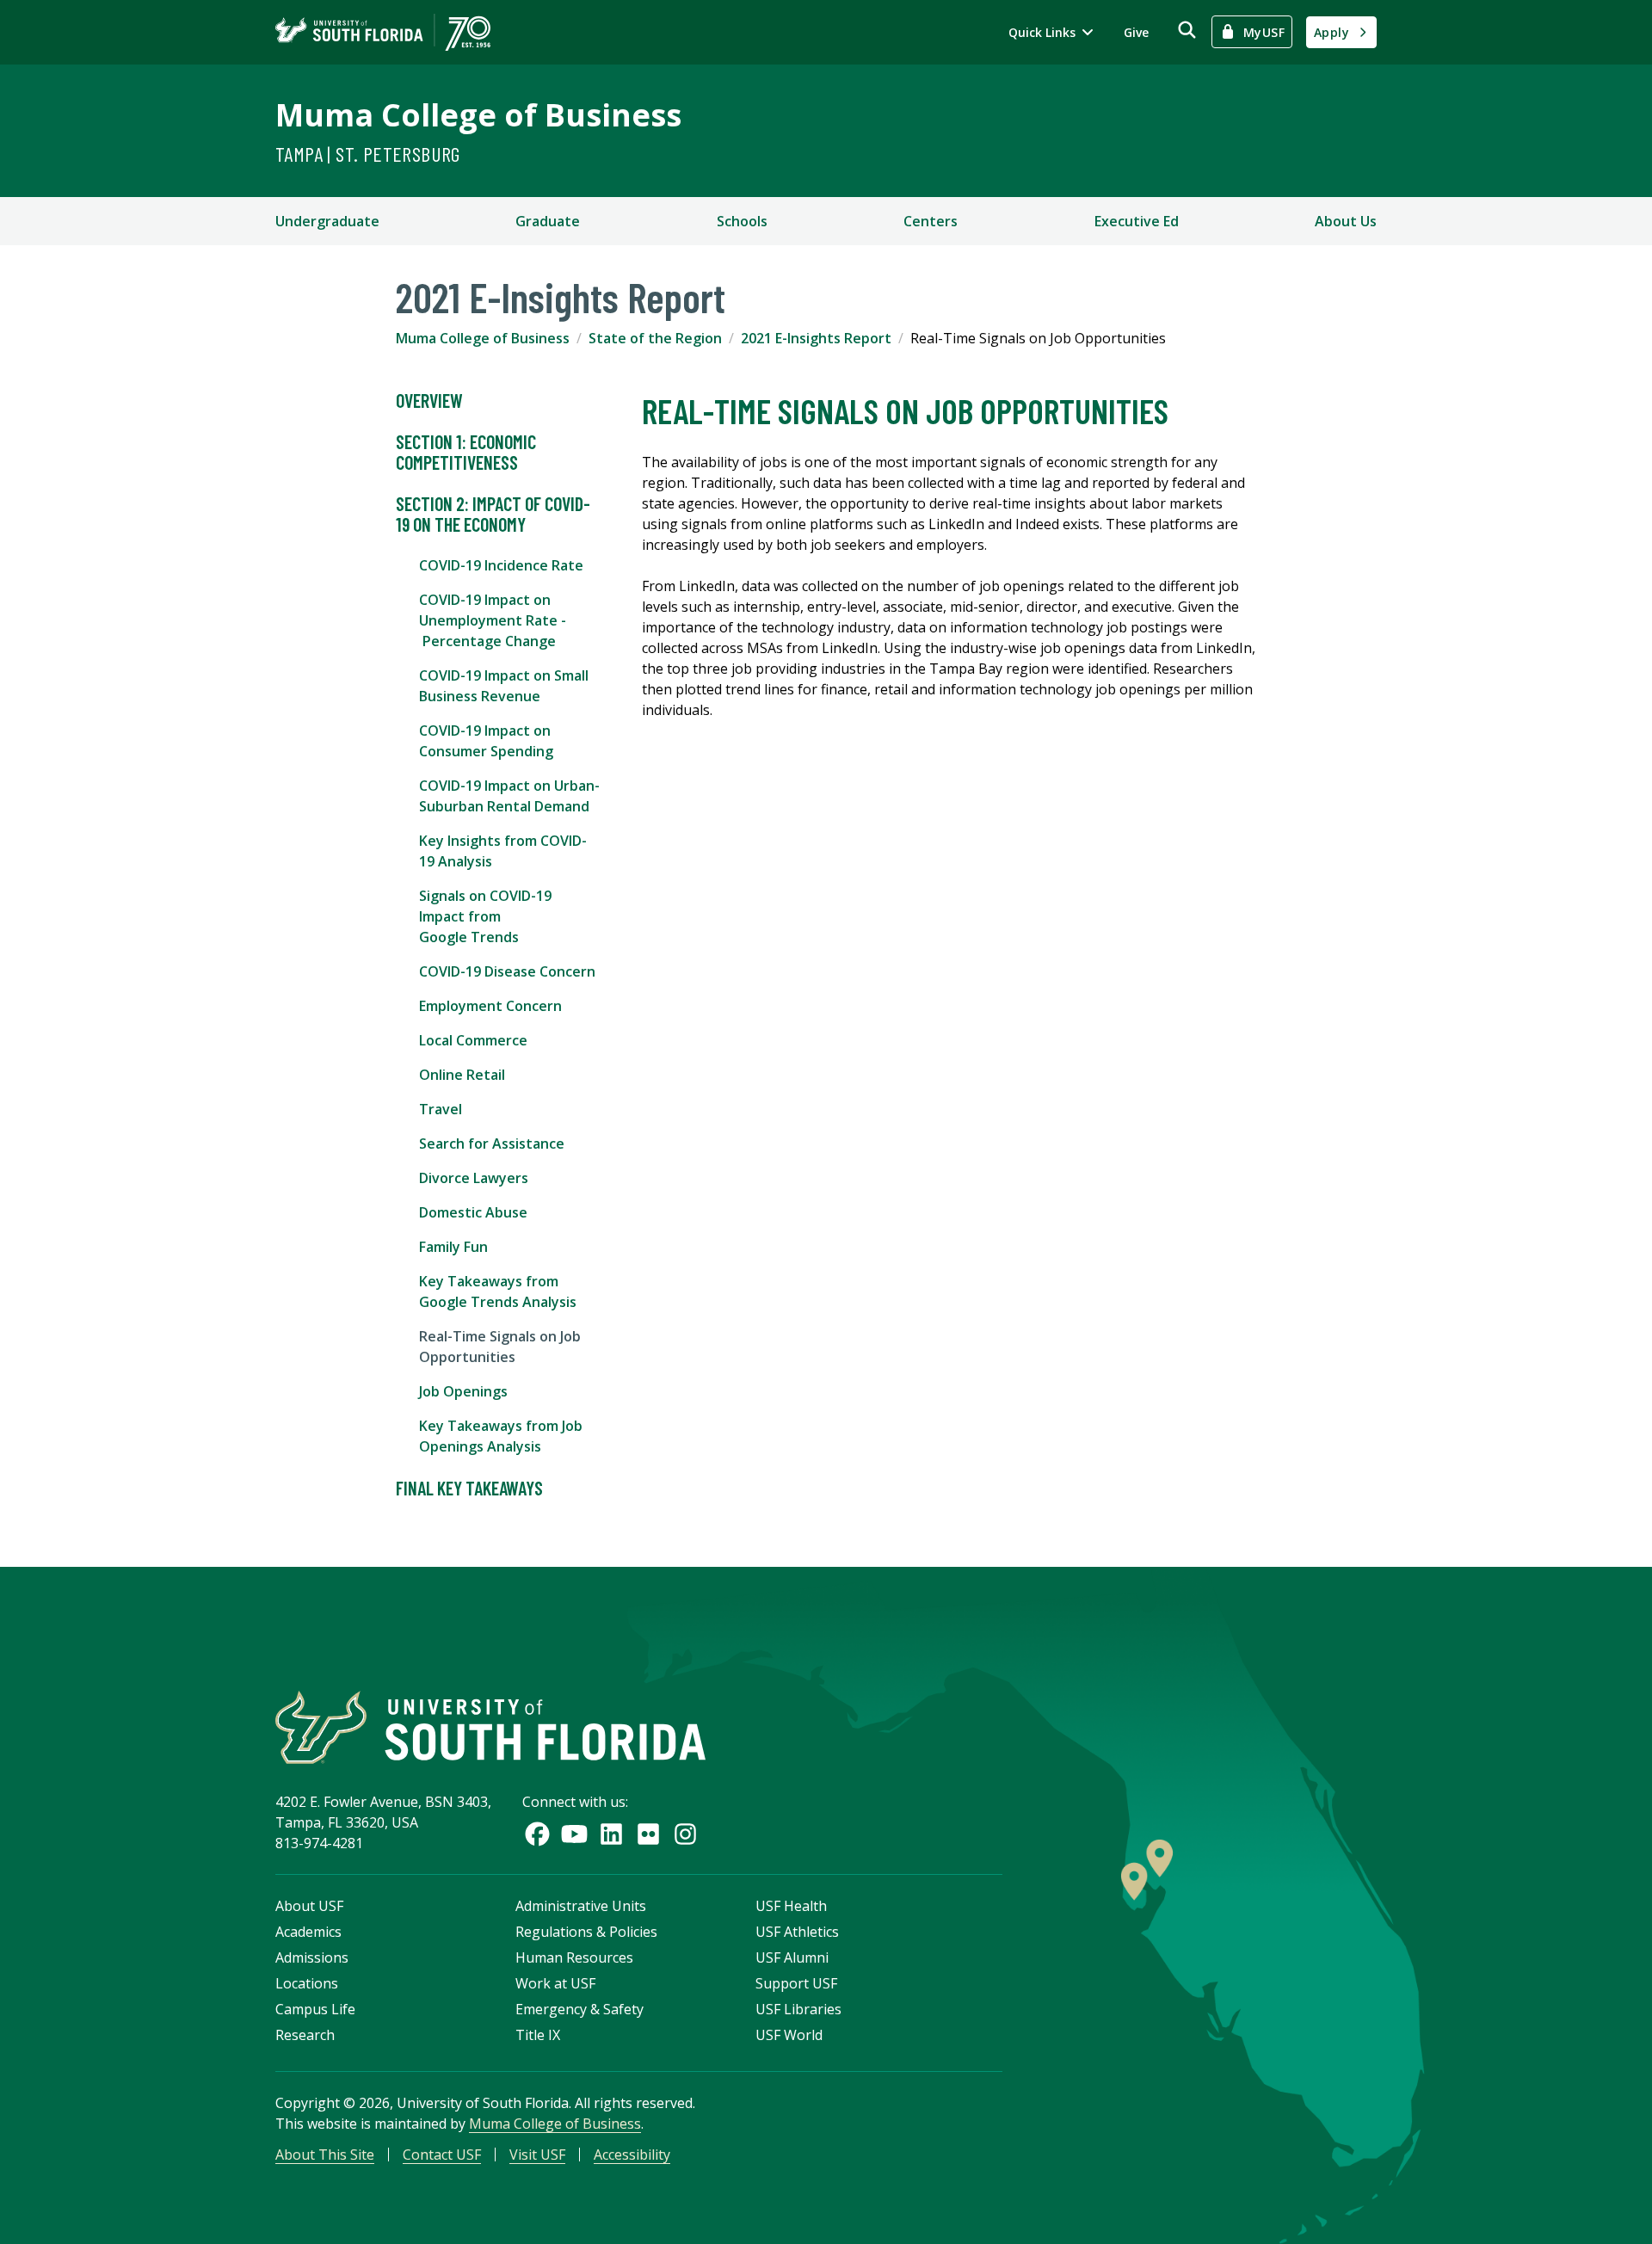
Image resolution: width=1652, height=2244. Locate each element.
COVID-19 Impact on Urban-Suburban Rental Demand (509, 796)
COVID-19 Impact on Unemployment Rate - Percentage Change (493, 620)
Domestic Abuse (473, 1212)
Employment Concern (490, 1006)
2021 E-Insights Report (816, 338)
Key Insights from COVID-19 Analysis (503, 851)
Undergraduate (327, 221)
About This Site (325, 2155)
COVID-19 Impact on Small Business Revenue (504, 686)
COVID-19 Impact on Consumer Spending (486, 741)
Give (1136, 32)
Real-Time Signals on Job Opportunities (500, 1347)
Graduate (548, 221)
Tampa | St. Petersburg (368, 154)
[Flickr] (648, 1834)
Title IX (538, 2035)
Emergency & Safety (579, 2009)
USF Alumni (792, 1957)
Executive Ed (1137, 221)
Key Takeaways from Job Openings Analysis (501, 1436)
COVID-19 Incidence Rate (501, 565)
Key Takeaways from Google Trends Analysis (498, 1292)
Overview (429, 400)
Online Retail (462, 1075)
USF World (789, 2035)
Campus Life (315, 2009)
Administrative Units (581, 1906)
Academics (308, 1932)
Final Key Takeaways (469, 1488)
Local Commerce (473, 1040)
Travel (441, 1109)
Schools (742, 221)
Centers (931, 221)
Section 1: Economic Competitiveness (466, 452)
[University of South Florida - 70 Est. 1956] (383, 32)
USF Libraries (798, 2009)
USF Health (791, 1906)
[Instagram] (685, 1834)
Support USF (796, 1983)
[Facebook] (537, 1834)
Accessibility (632, 2155)
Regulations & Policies (586, 1932)
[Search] (1187, 30)
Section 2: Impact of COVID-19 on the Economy (493, 514)
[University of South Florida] (490, 1727)
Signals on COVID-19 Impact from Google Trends (485, 916)
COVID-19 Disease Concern (507, 971)
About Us (1346, 221)
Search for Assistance (492, 1144)
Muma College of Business (478, 115)
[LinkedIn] (611, 1834)
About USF (309, 1906)
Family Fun (453, 1247)
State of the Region (655, 338)
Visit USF (537, 2155)
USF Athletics (797, 1932)
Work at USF (555, 1983)
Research (305, 2035)
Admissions (312, 1957)
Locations (307, 1983)
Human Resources (574, 1957)
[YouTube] (574, 1834)
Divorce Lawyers (474, 1178)
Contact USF (442, 2155)
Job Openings (463, 1391)
